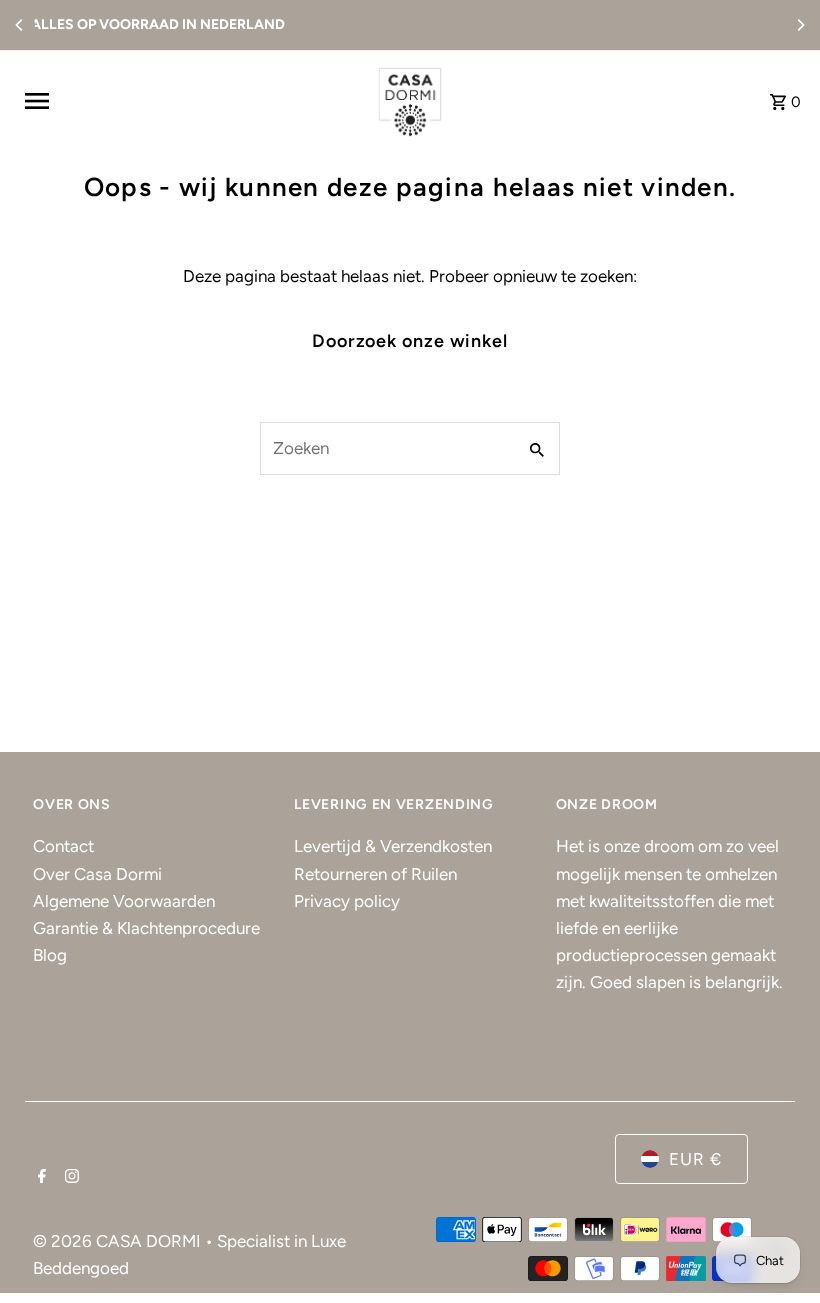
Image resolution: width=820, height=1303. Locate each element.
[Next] (800, 25)
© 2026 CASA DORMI (119, 1241)
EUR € (695, 1159)
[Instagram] (69, 1178)
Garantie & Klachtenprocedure (146, 928)
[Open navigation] (189, 101)
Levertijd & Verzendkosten (393, 846)
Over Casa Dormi (97, 874)
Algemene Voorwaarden (124, 901)
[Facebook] (39, 1178)
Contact (63, 846)
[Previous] (20, 25)
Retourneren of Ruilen (375, 874)
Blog (50, 955)
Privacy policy (347, 901)
